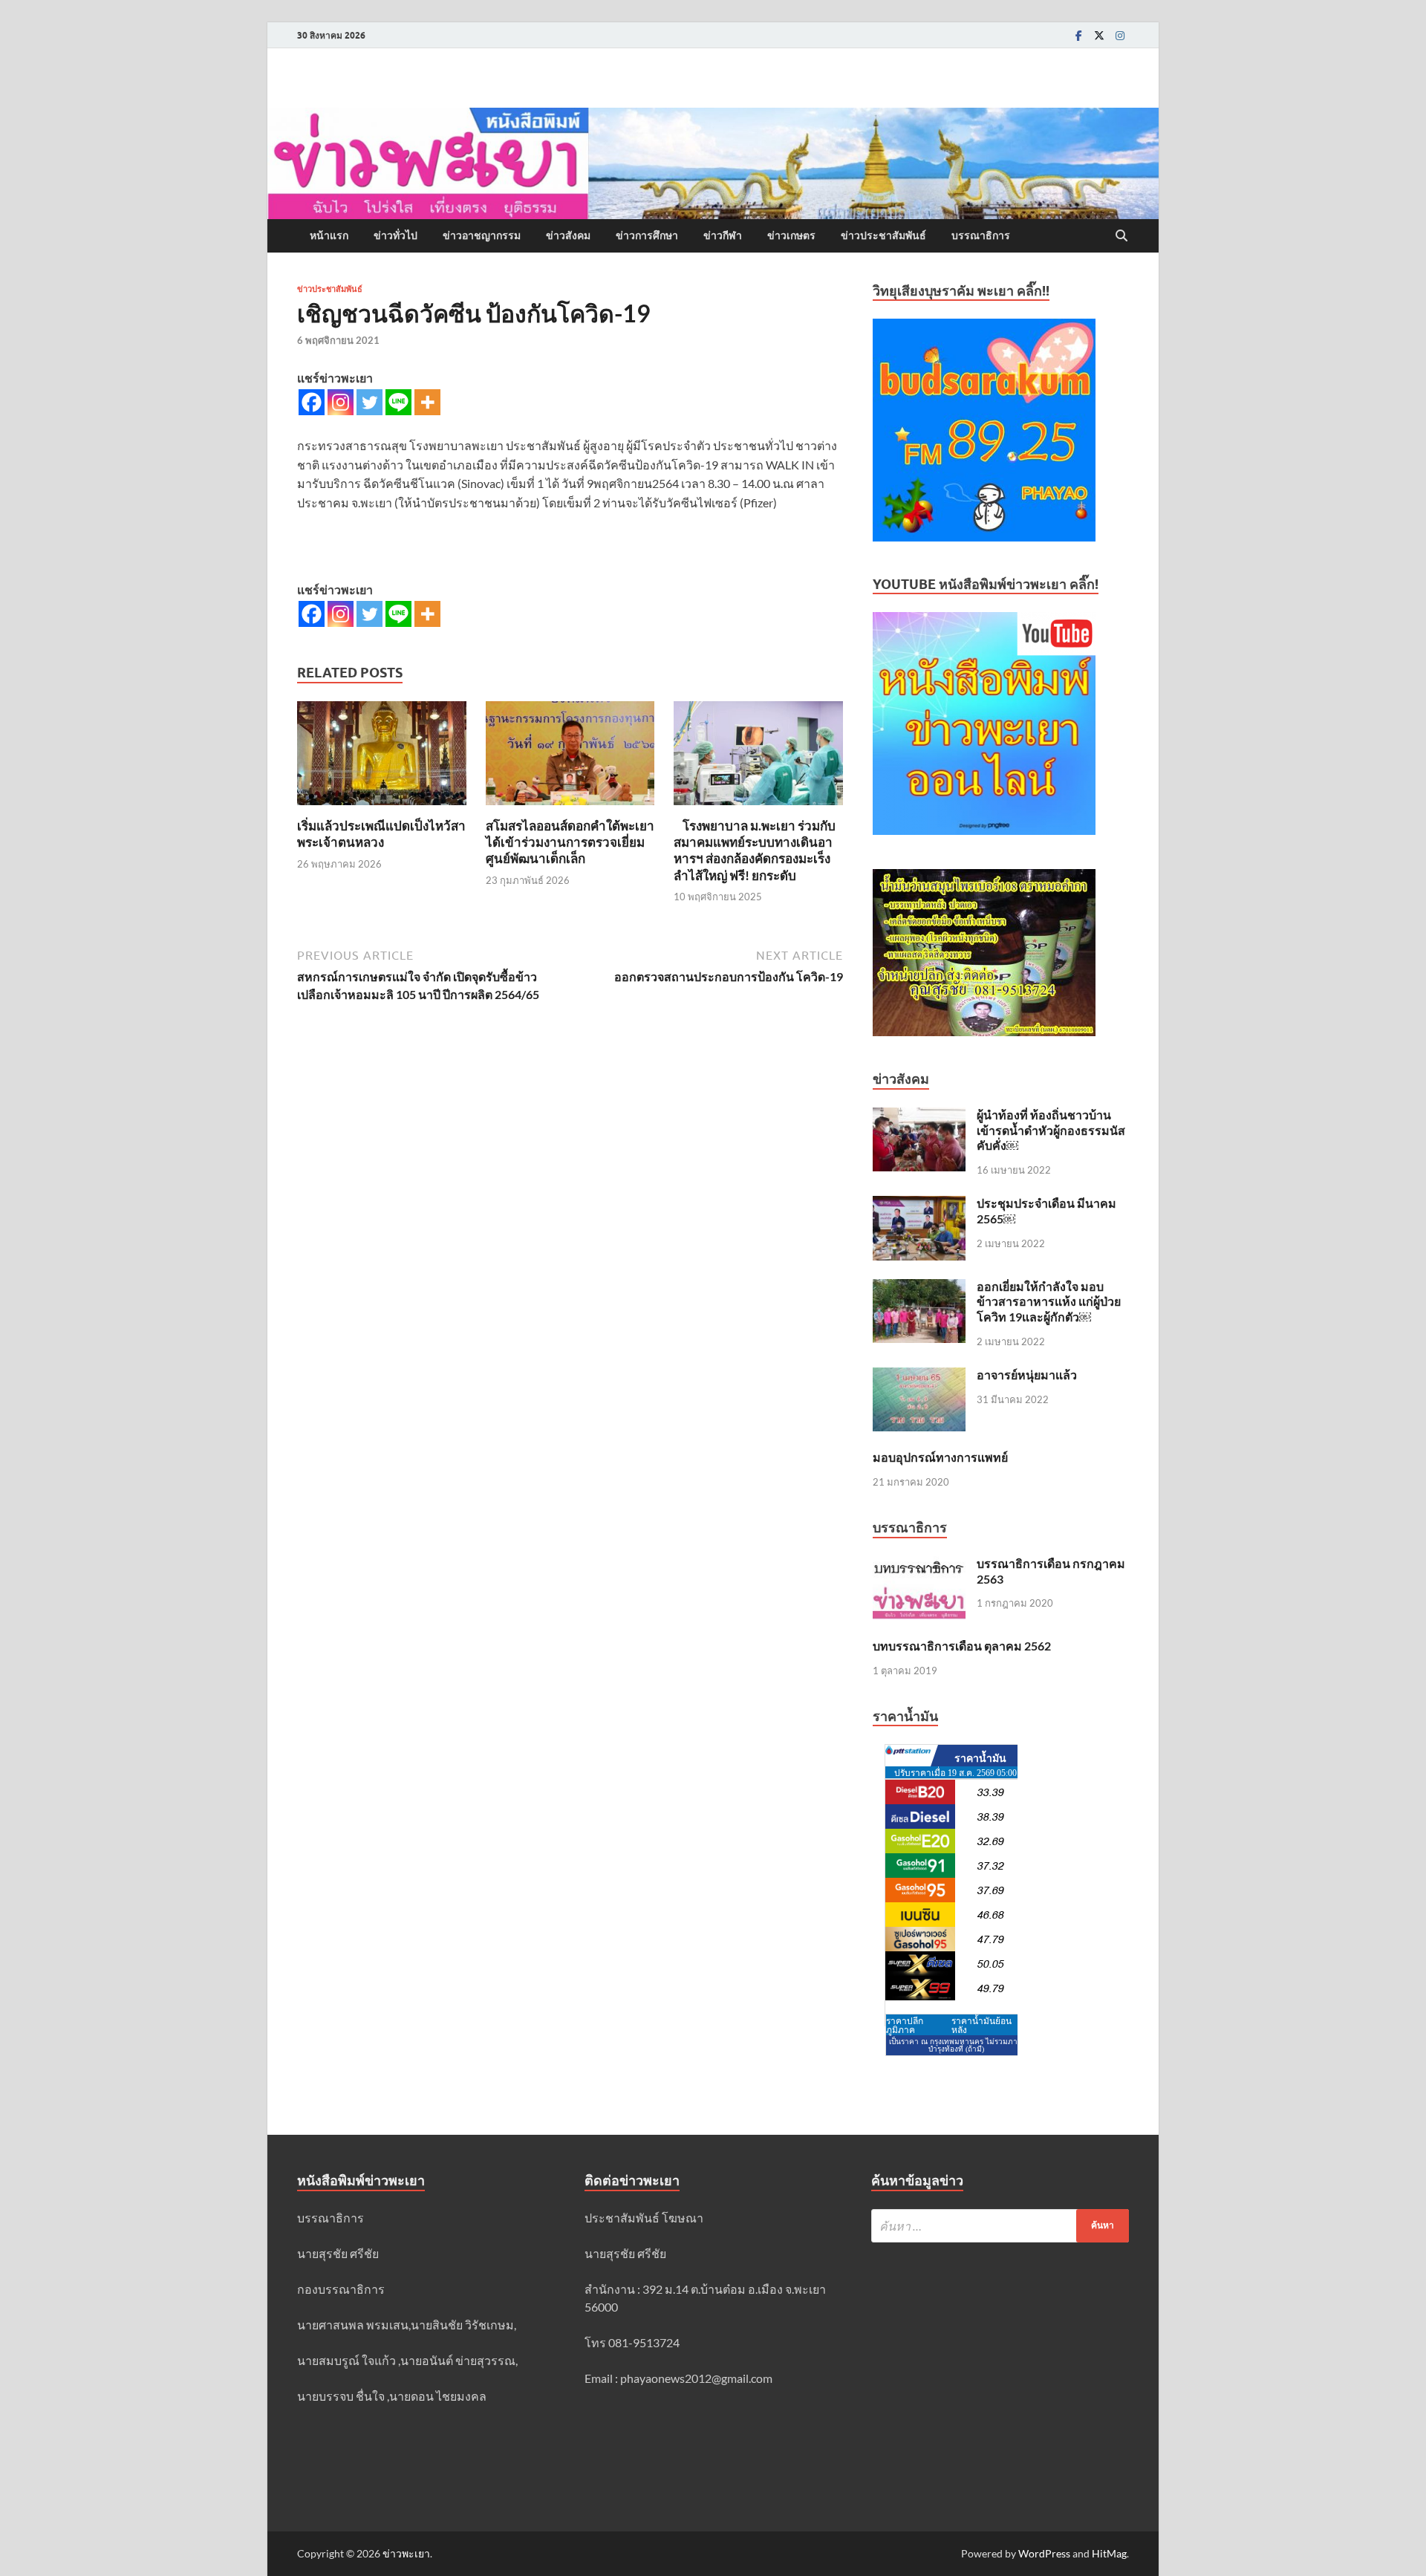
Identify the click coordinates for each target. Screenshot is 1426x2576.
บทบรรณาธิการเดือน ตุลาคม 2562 (962, 1646)
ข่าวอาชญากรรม (482, 235)
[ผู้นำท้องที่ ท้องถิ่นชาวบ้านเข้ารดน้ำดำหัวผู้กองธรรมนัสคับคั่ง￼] (919, 1116)
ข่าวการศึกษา (647, 235)
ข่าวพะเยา (406, 2553)
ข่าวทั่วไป (395, 235)
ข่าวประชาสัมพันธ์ (883, 235)
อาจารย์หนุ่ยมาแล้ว (1027, 1375)
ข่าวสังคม (568, 235)
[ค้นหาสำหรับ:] (1000, 2226)
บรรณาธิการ (981, 235)
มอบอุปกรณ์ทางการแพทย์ (940, 1457)
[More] (427, 402)
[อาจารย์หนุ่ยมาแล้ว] (919, 1376)
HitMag (1109, 2553)
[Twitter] (1099, 35)
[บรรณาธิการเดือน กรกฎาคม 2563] (919, 1565)
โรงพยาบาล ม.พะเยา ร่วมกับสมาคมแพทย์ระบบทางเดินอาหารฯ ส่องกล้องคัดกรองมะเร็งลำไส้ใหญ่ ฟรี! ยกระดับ (755, 850)
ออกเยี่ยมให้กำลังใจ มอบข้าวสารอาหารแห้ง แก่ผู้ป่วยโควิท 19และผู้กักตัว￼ (1049, 1302)
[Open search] (1121, 236)
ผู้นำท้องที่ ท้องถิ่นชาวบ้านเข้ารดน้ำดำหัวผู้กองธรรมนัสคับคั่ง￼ (1051, 1130)
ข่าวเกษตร (791, 235)
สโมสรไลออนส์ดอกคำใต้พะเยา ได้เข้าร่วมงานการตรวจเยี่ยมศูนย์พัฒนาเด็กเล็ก (570, 842)
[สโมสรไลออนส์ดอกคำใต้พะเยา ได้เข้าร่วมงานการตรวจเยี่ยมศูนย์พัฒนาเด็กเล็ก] (570, 757)
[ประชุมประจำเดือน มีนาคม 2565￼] (919, 1204)
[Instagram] (1120, 35)
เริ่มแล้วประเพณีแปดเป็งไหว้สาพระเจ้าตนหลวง (381, 834)
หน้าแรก (329, 235)
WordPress (1044, 2553)
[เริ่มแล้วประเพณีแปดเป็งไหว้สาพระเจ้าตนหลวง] (382, 757)
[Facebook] (1078, 35)
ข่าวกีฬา (723, 235)
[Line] (398, 402)
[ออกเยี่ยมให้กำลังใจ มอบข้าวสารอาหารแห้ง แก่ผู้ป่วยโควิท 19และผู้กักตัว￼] (919, 1288)
